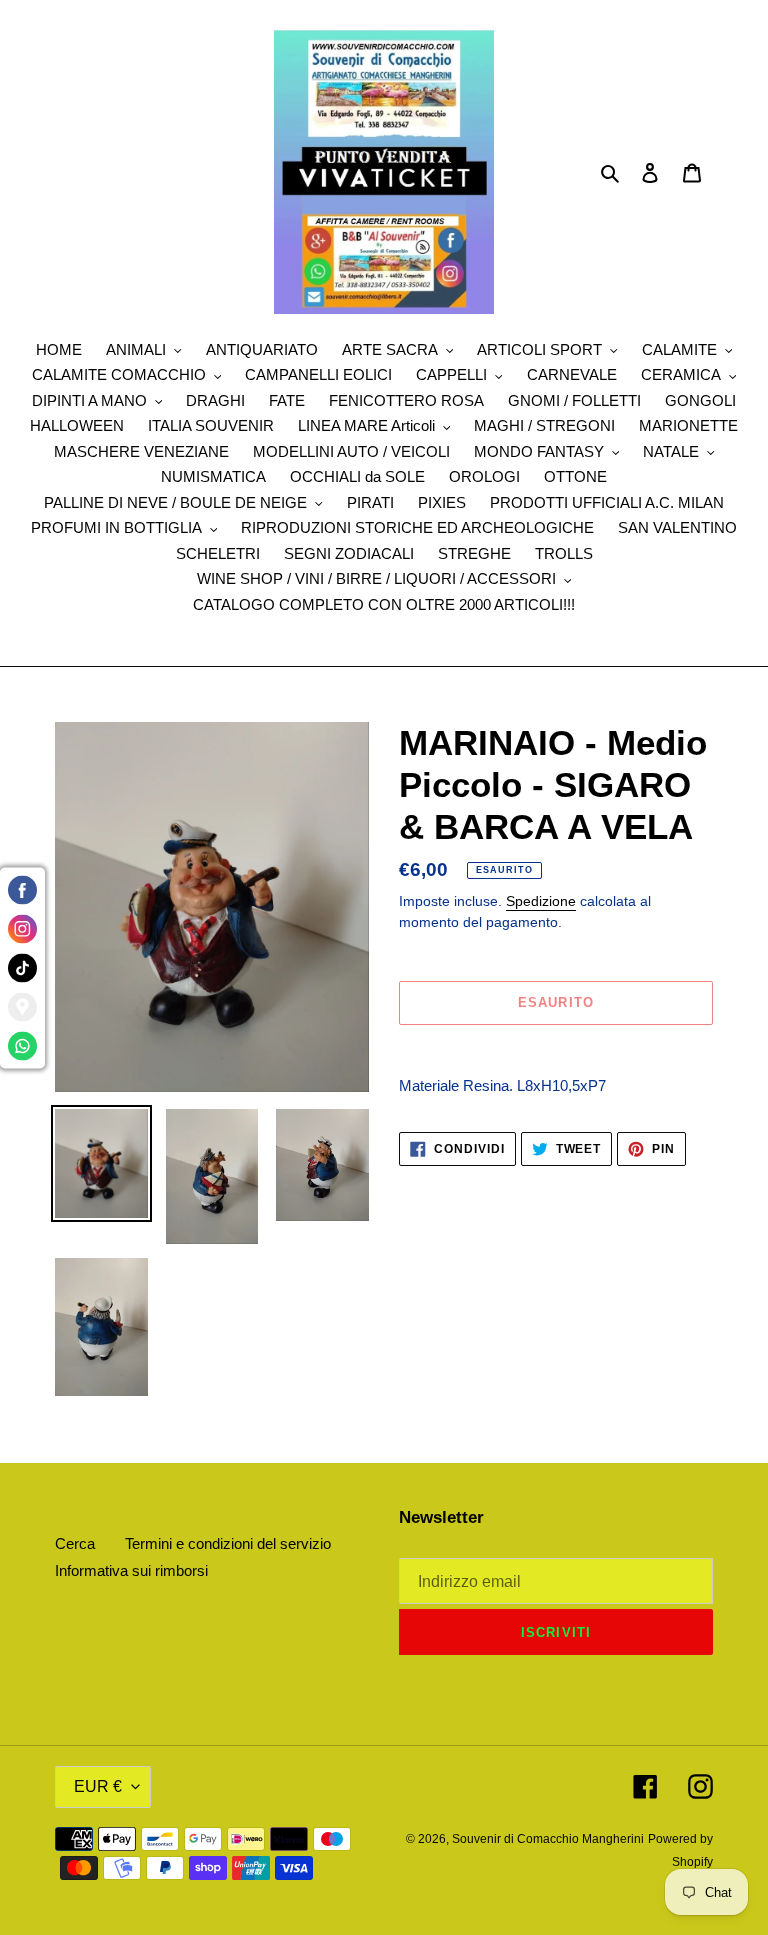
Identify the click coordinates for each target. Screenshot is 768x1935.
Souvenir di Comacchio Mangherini (548, 1839)
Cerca (75, 1543)
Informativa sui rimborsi (131, 1570)
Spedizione (541, 901)
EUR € (98, 1786)
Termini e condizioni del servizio (228, 1543)
